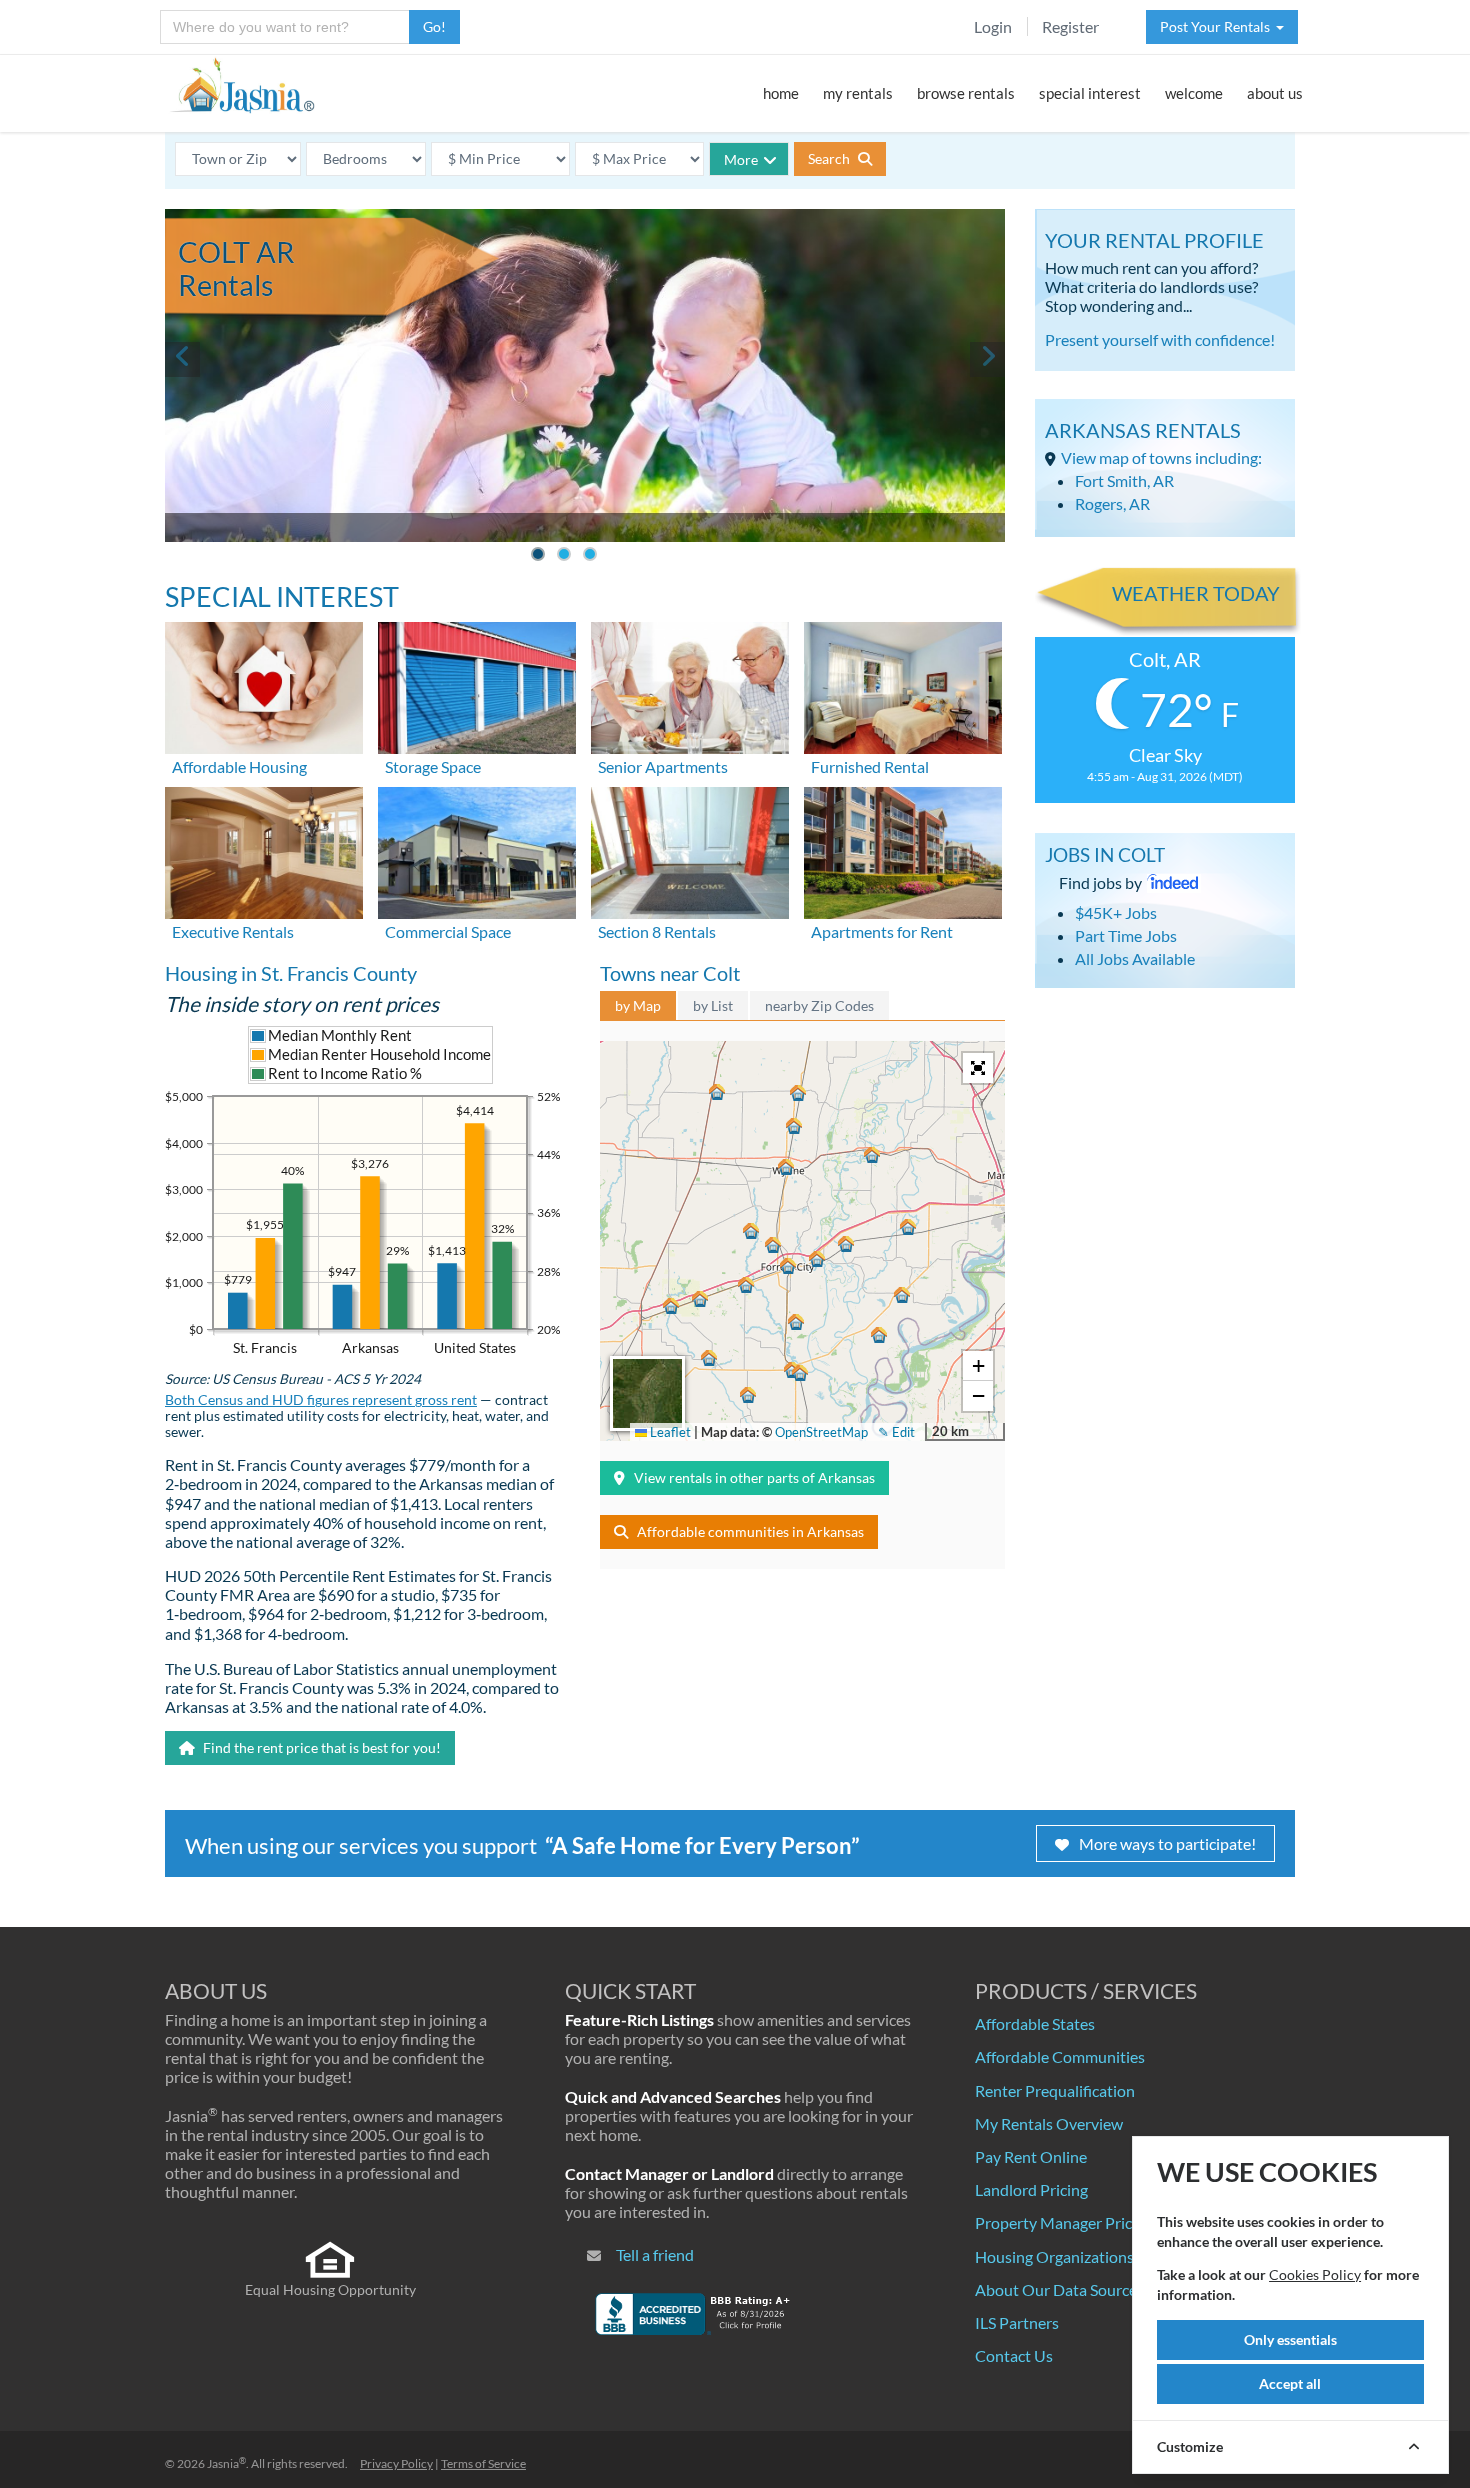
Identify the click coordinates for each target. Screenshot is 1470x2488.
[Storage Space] (477, 685)
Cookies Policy (1315, 2274)
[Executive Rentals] (264, 850)
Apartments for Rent (882, 931)
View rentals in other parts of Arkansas (754, 1477)
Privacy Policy (396, 2463)
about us (1275, 93)
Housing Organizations (1054, 2256)
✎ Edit (896, 1432)
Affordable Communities (1060, 2056)
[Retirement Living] (690, 685)
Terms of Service (483, 2463)
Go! (434, 26)
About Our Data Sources (1059, 2289)
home (781, 93)
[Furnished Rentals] (903, 685)
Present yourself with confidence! (1160, 339)
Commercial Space (448, 931)
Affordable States (1035, 2023)
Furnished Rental (870, 766)
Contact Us (1014, 2355)
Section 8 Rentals (657, 931)
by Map (638, 1005)
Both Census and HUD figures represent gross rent (321, 1400)
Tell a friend (655, 2254)
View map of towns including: (1161, 457)
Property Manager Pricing (1064, 2222)
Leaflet (669, 1432)
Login (993, 26)
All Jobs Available (1135, 958)
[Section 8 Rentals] (690, 850)
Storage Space (433, 766)
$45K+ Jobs (1116, 912)
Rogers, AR (1112, 503)
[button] (788, 1266)
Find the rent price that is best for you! (320, 1747)
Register (1070, 26)
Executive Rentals (233, 931)
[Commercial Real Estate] (477, 850)
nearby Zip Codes (819, 1005)
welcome (1194, 93)
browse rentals (966, 93)
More (741, 159)
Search (830, 158)
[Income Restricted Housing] (264, 685)
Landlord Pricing (1031, 2189)
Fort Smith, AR (1124, 480)
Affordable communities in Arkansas (750, 1531)
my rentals (858, 93)
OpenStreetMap (821, 1432)
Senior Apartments (663, 766)
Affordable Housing (239, 766)
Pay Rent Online (1031, 2156)
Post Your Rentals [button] (1218, 26)
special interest (1090, 93)
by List (713, 1005)
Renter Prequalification (1055, 2090)
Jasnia (226, 2463)
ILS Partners (1017, 2322)
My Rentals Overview (1049, 2123)
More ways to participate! (1167, 1843)
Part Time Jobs (1126, 935)
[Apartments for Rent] (903, 850)
